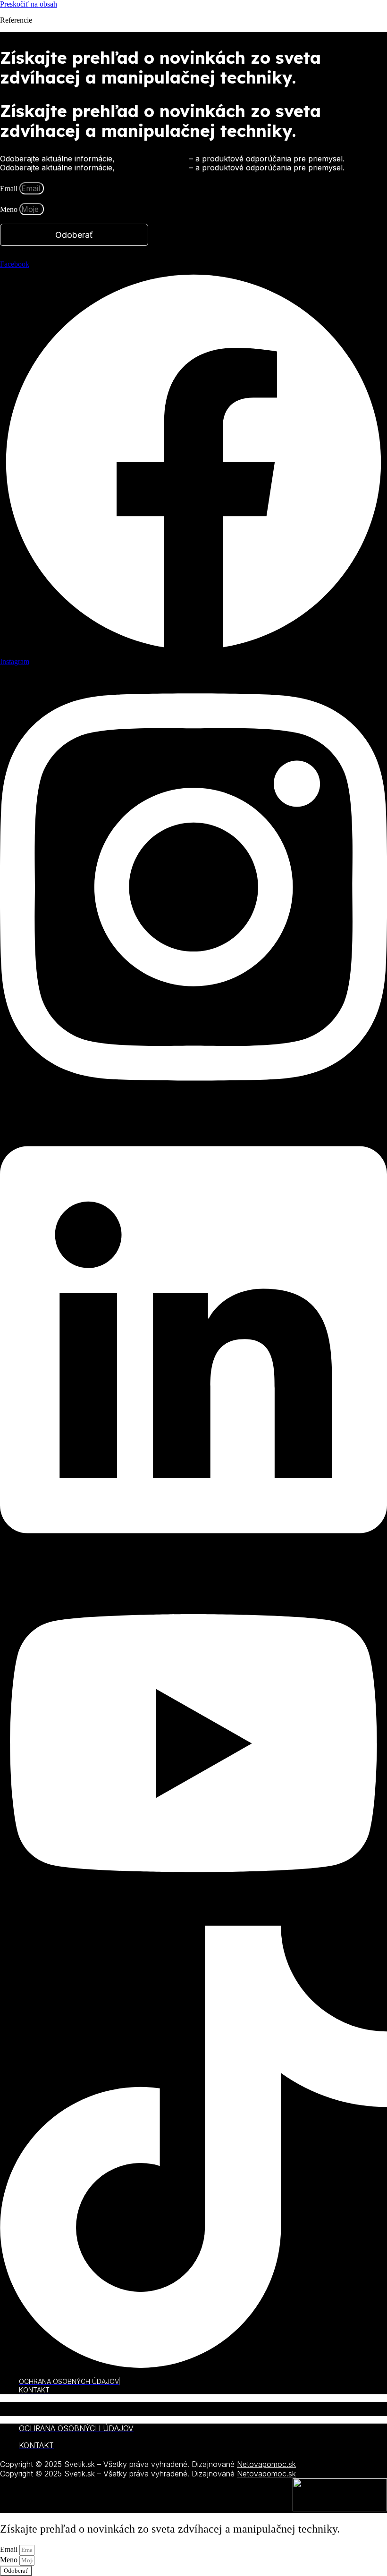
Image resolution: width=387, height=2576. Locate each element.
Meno (10, 209)
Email (10, 189)
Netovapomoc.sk (266, 2464)
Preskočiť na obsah (29, 4)
